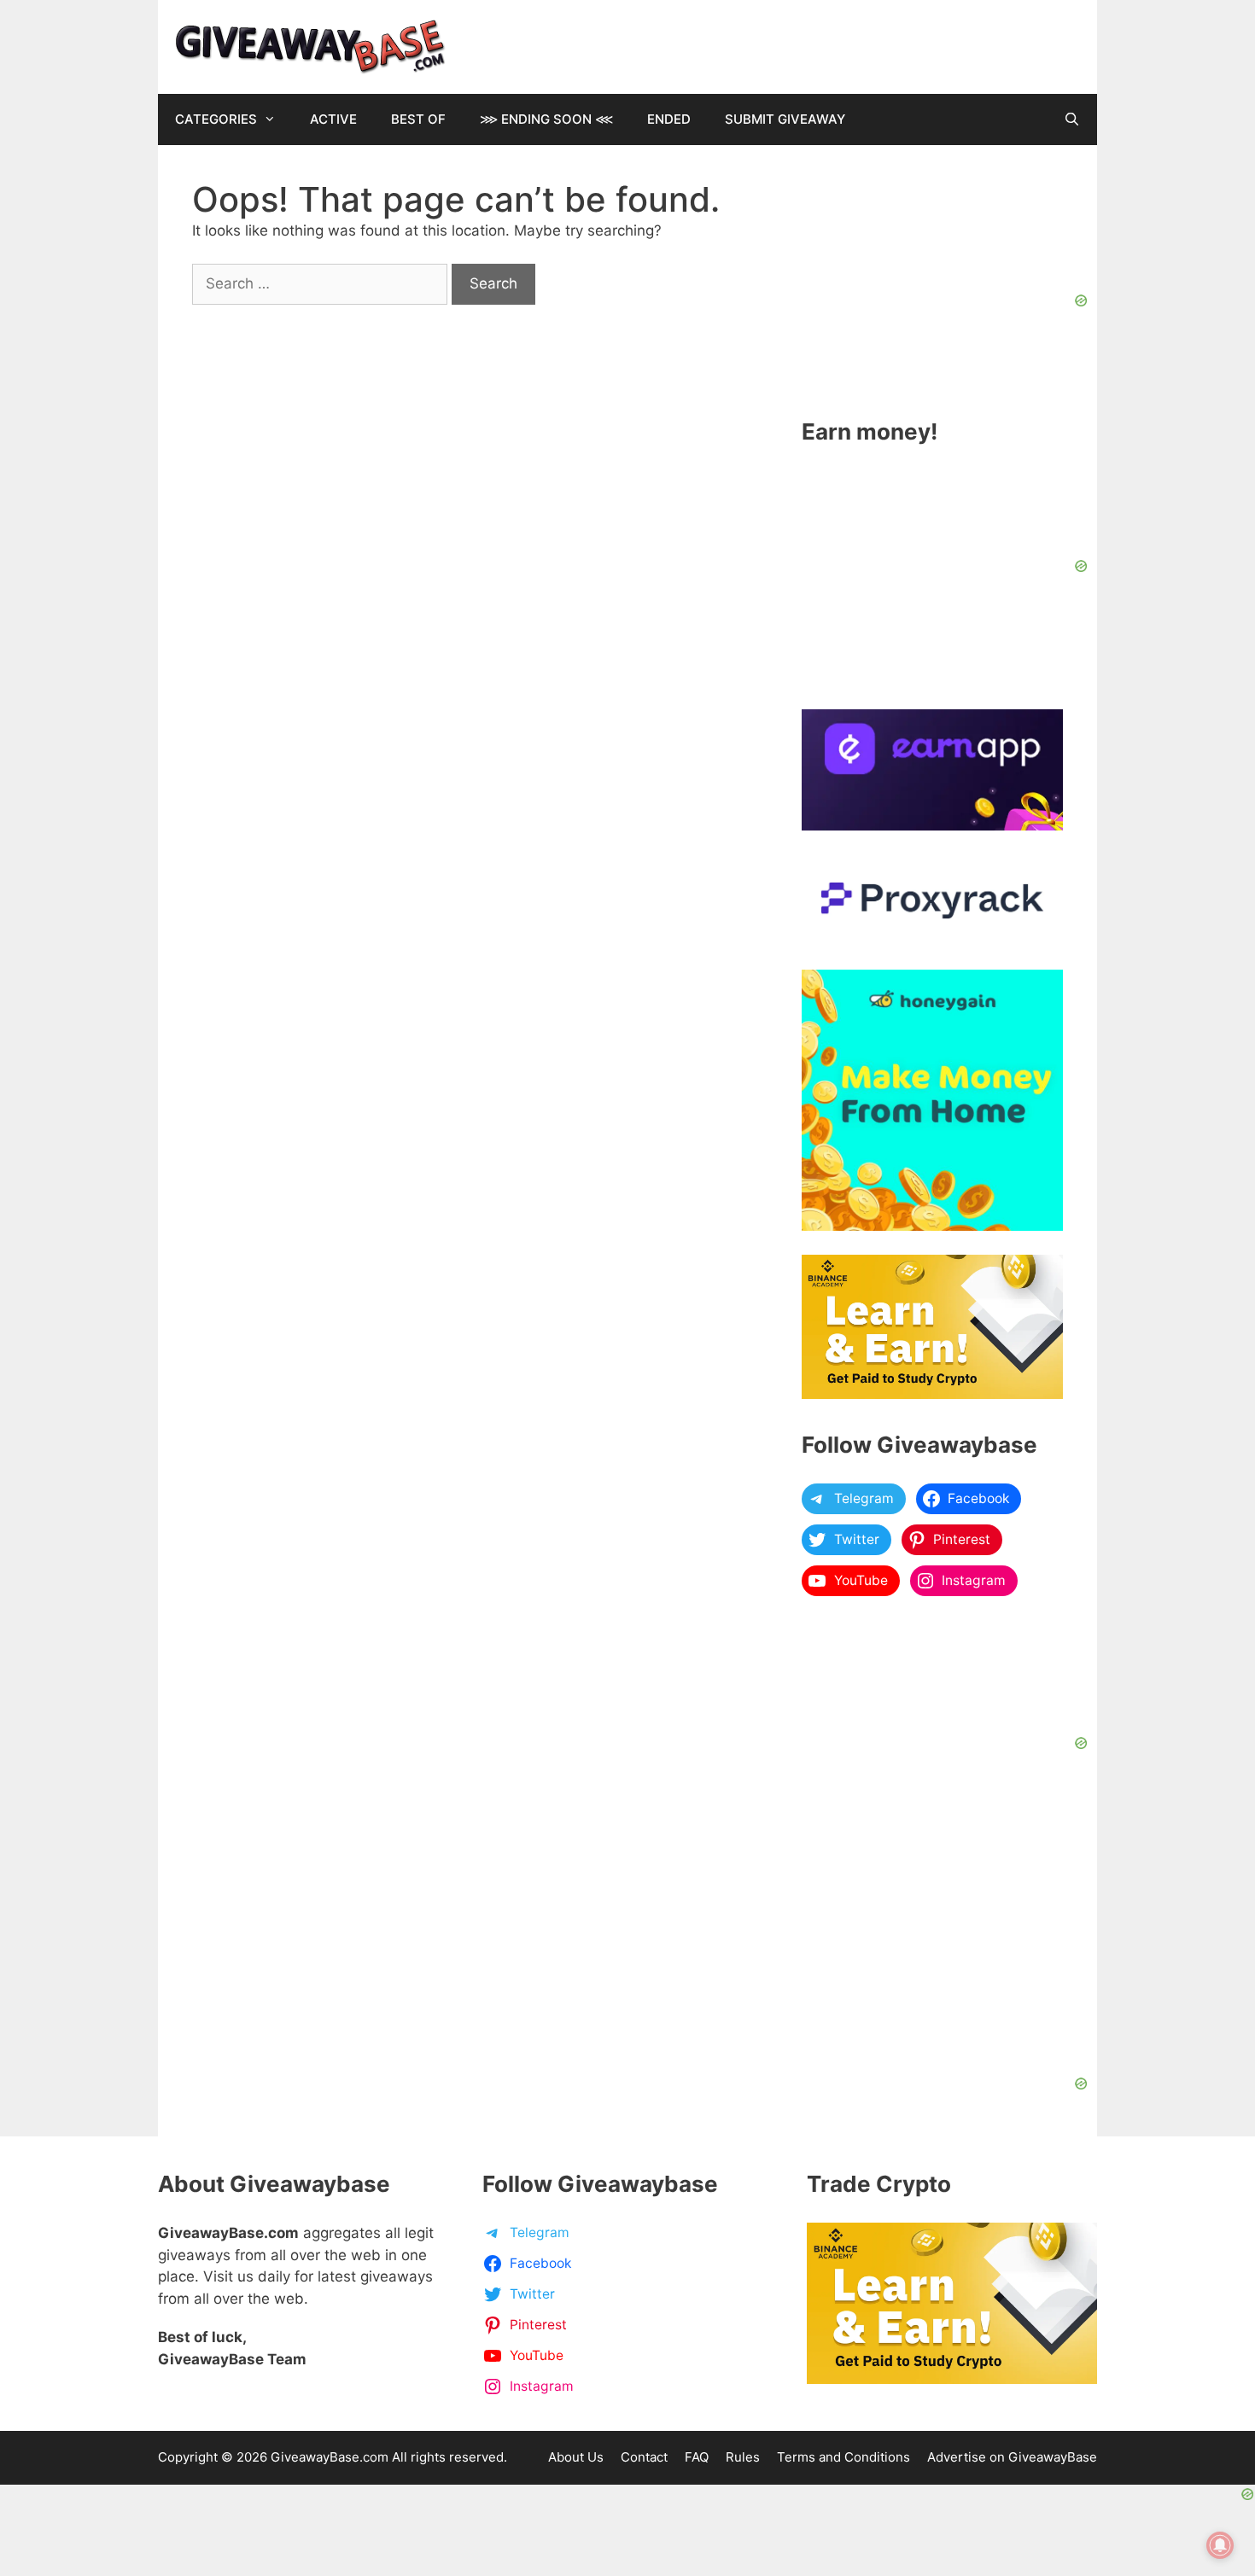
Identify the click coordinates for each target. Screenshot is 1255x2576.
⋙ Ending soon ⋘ (546, 119)
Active (333, 119)
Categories (216, 119)
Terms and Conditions (843, 2457)
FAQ (697, 2457)
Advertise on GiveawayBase (1012, 2457)
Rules (743, 2457)
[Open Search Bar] (1072, 119)
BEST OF (418, 119)
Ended (669, 119)
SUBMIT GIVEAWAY (785, 119)
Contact (644, 2457)
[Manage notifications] (1220, 2545)
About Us (576, 2457)
